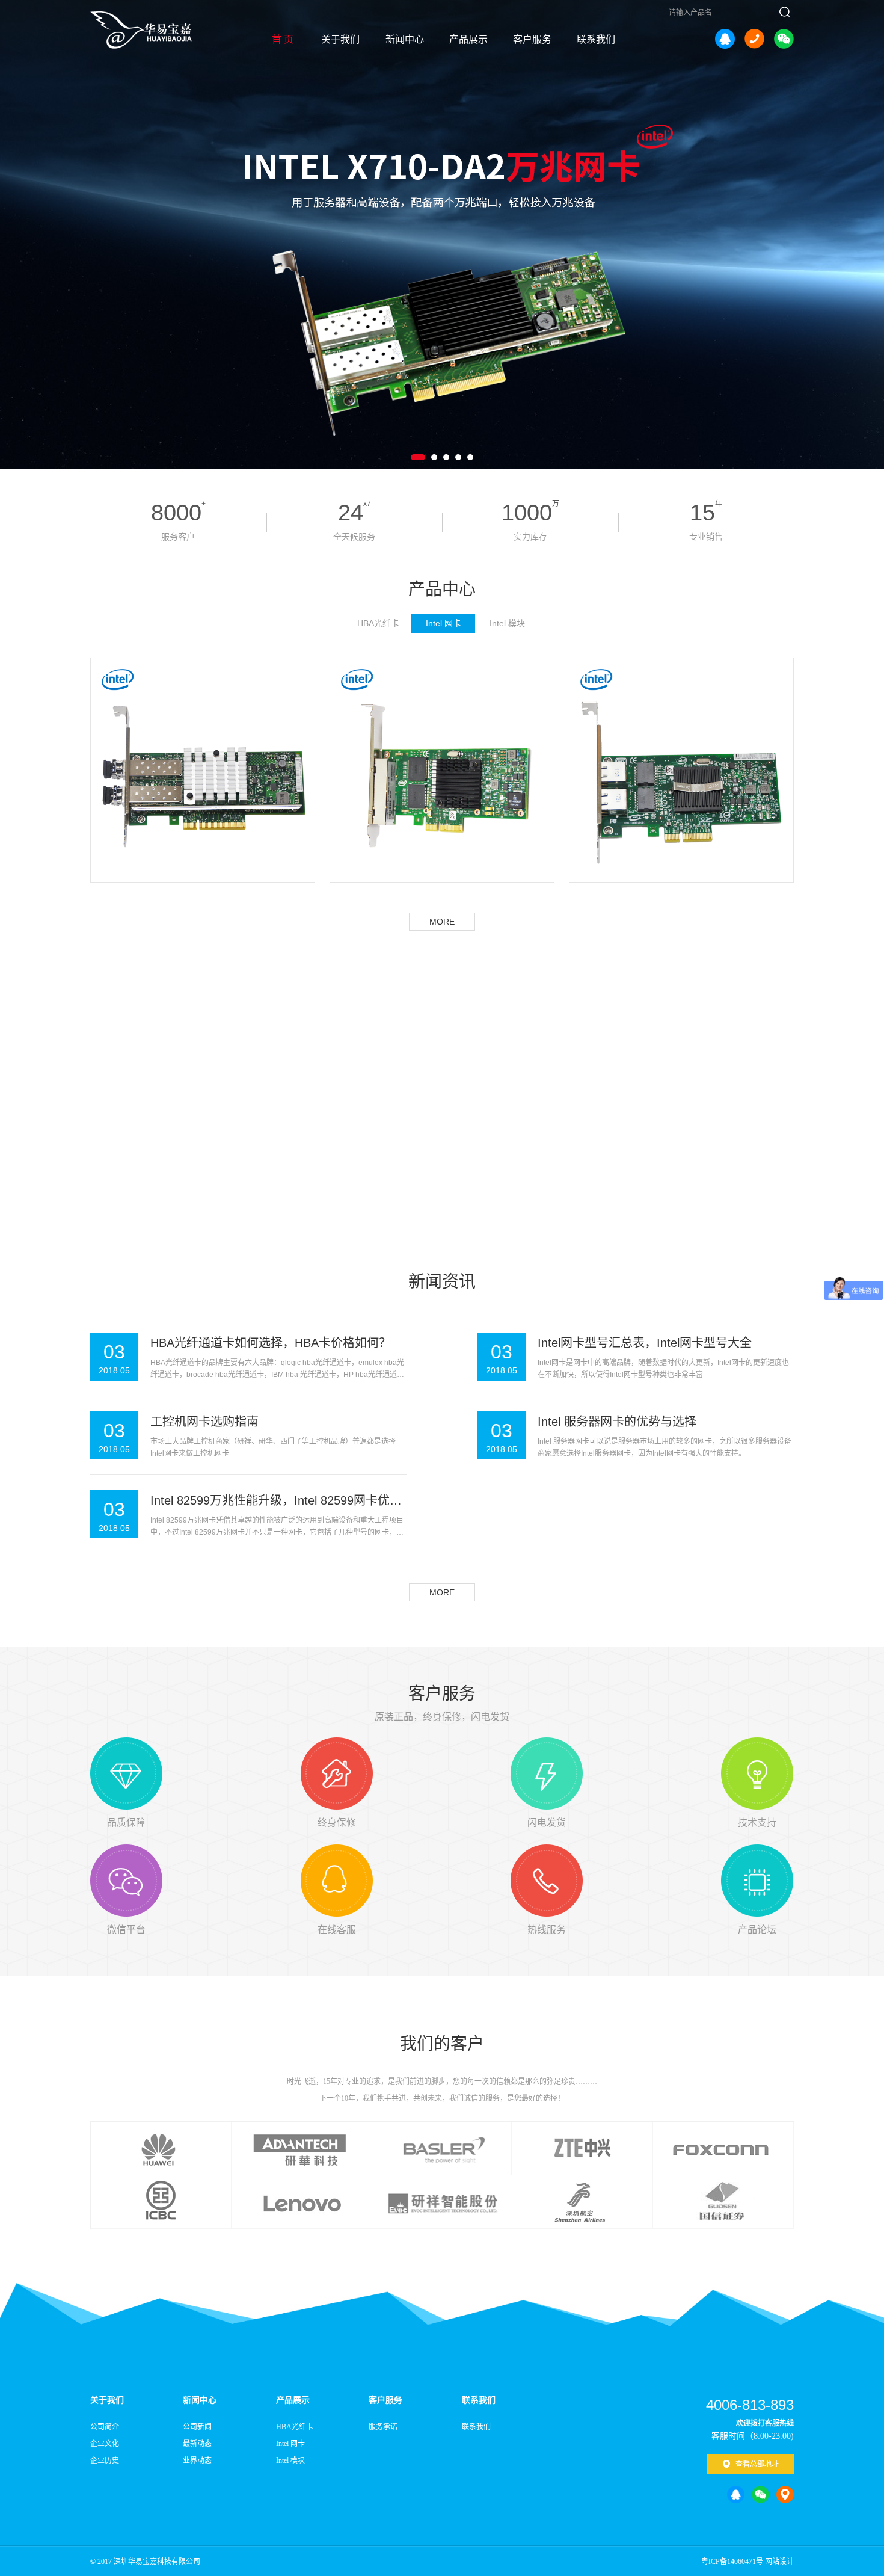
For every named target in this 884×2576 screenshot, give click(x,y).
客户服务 (532, 39)
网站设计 (779, 2562)
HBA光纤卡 (295, 2427)
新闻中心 (405, 39)
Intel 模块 (290, 2460)
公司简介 (105, 2427)
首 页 (283, 39)
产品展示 (468, 39)
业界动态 (197, 2460)
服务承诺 (383, 2427)
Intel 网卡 (290, 2444)
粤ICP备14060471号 (732, 2562)
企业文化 (105, 2444)
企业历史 (105, 2460)
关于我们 (340, 39)
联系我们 (596, 39)
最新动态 (197, 2444)
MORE (442, 922)
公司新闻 (197, 2427)
